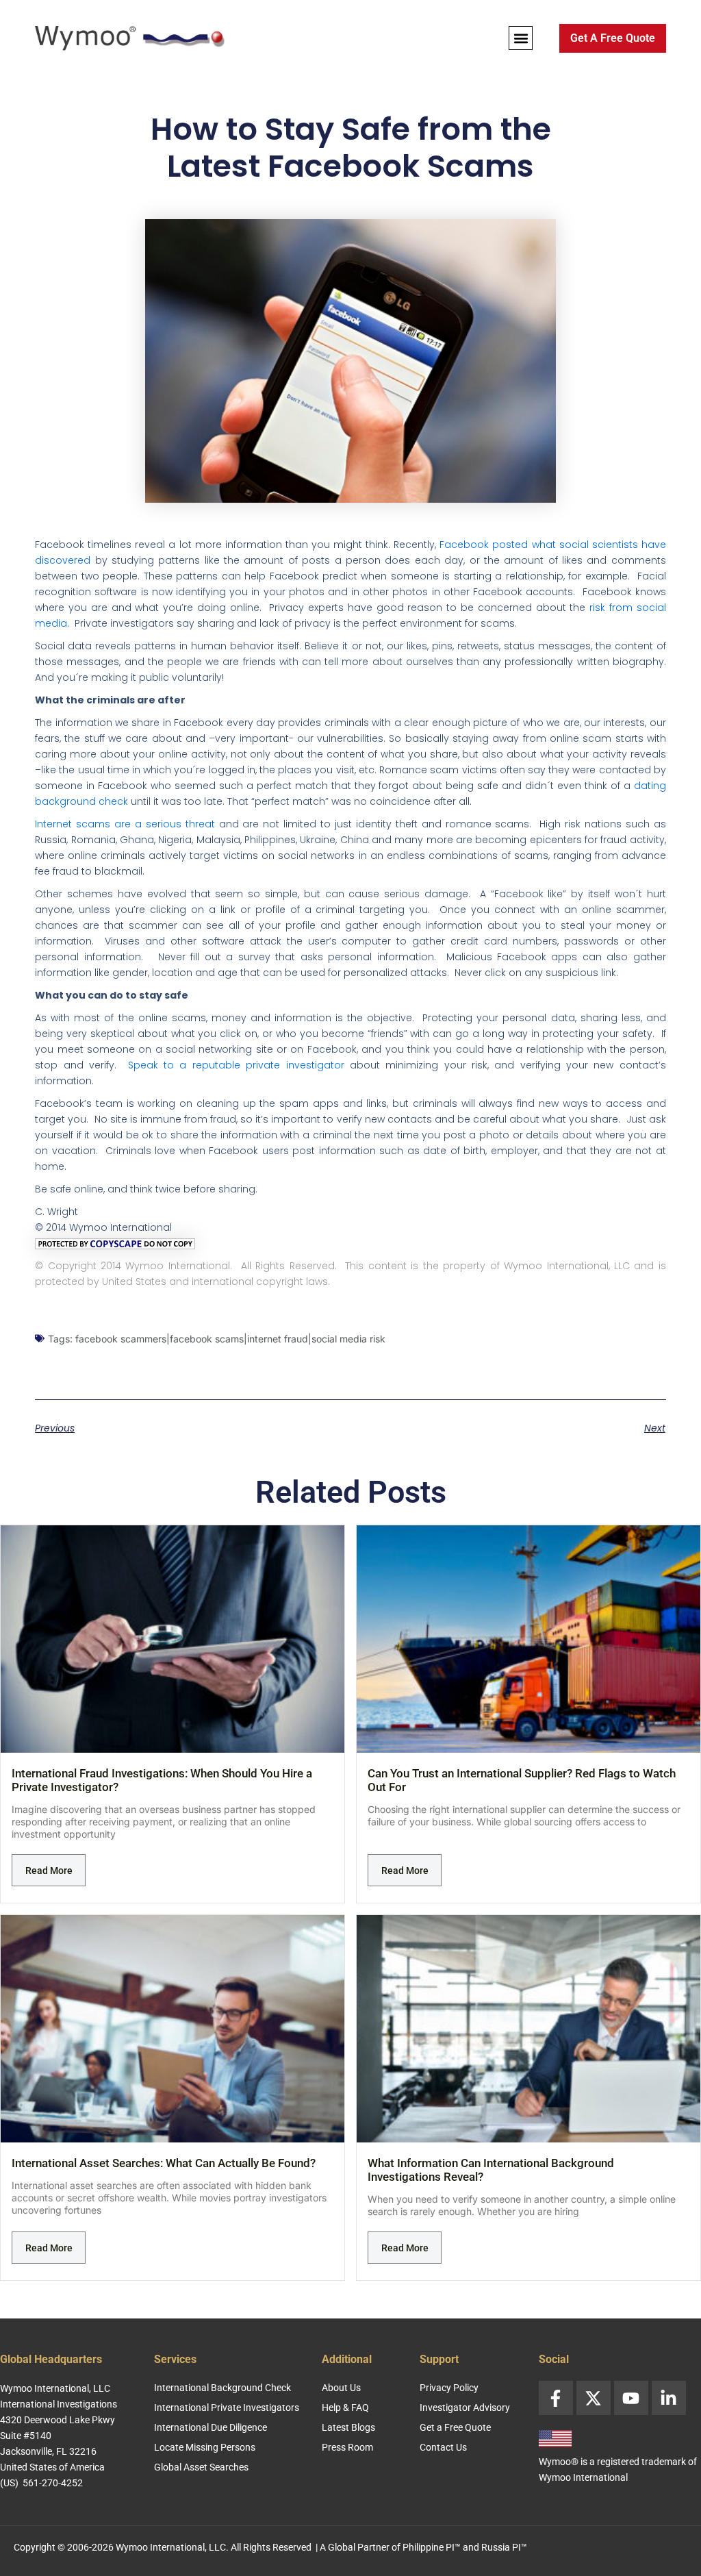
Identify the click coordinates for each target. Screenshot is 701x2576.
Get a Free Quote (455, 2427)
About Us (341, 2388)
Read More (49, 1871)
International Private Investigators (227, 2408)
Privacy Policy (449, 2388)
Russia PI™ (504, 2547)
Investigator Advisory (465, 2408)
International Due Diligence (211, 2427)
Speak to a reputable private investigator (236, 1065)
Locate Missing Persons (205, 2447)
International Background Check (222, 2388)
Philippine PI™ (432, 2547)
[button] (521, 38)
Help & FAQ (345, 2408)
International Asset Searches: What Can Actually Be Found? (164, 2163)
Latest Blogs (348, 2427)
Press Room (347, 2447)
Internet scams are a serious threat (125, 824)
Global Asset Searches (201, 2467)
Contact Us (443, 2447)
